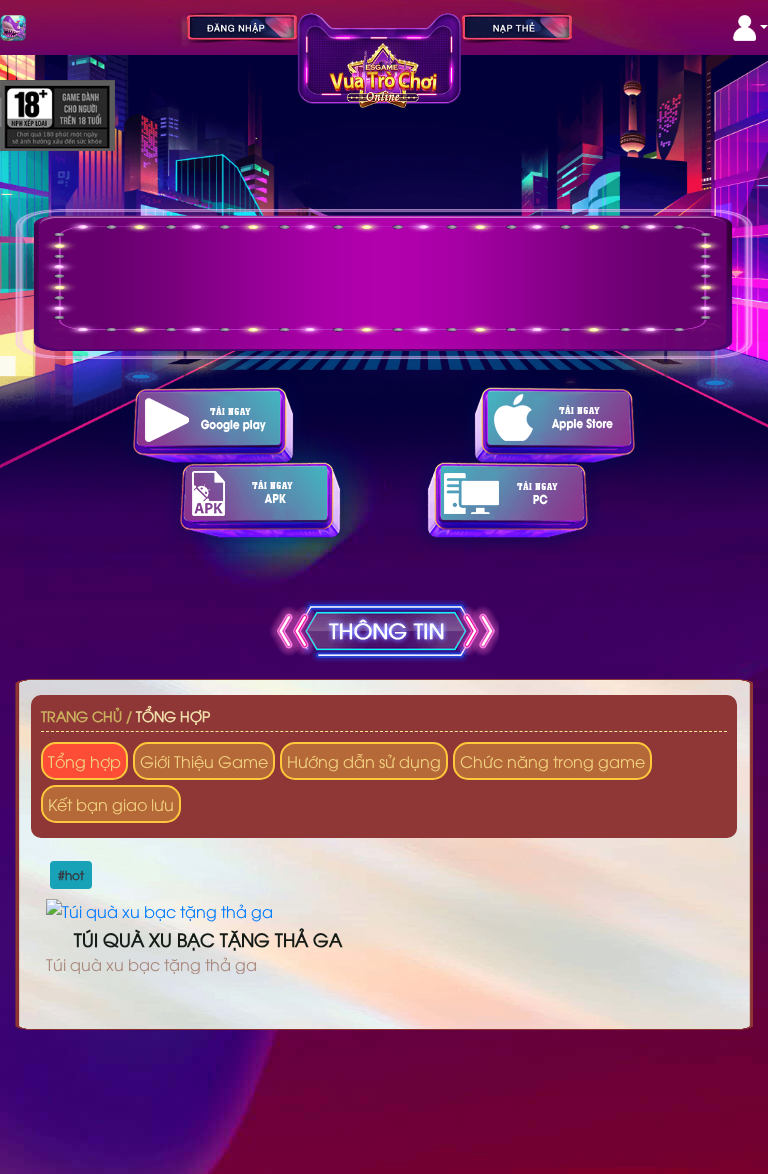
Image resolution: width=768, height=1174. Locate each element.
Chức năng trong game (552, 761)
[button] (750, 28)
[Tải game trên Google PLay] (213, 424)
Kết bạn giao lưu (111, 804)
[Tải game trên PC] (508, 499)
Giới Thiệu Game (204, 761)
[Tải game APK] (260, 499)
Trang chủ (81, 715)
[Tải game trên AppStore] (555, 424)
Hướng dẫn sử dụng (364, 761)
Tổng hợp (173, 715)
